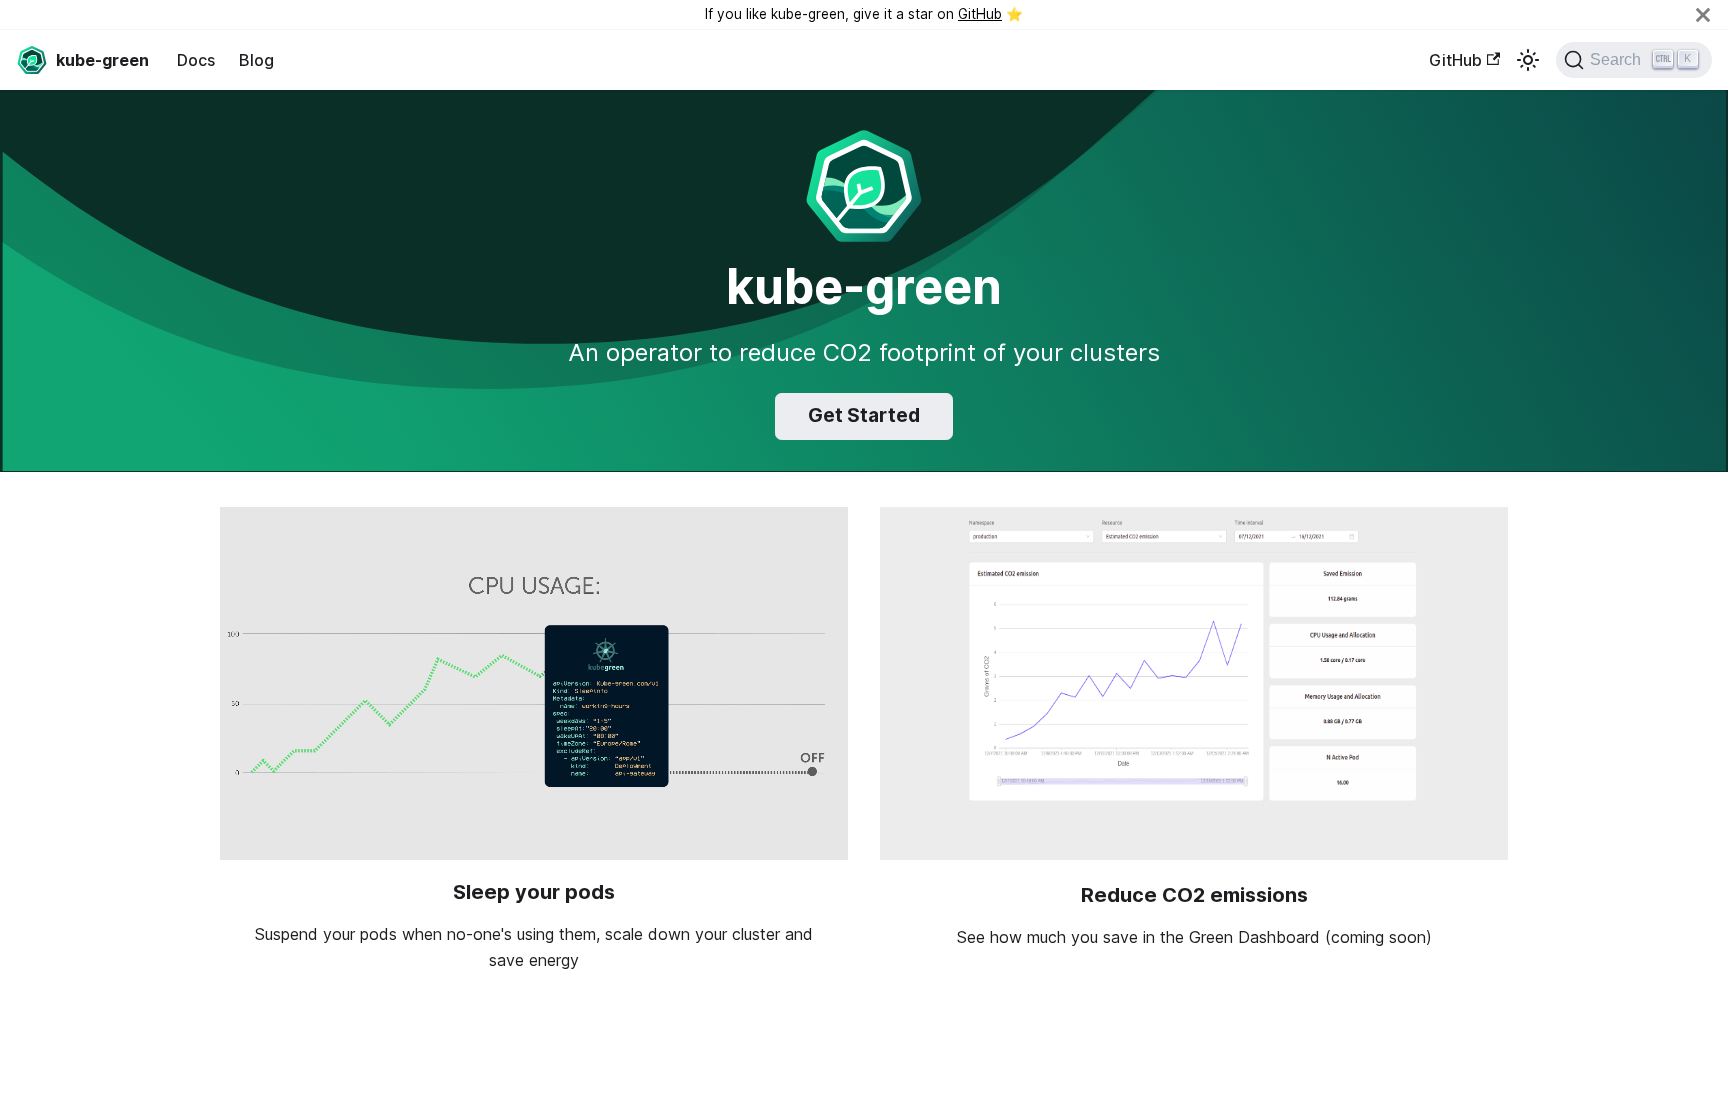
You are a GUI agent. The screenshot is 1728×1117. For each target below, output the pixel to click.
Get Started (864, 415)
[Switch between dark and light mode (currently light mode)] (1528, 60)
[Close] (1703, 14)
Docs (196, 60)
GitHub (980, 14)
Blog (256, 60)
